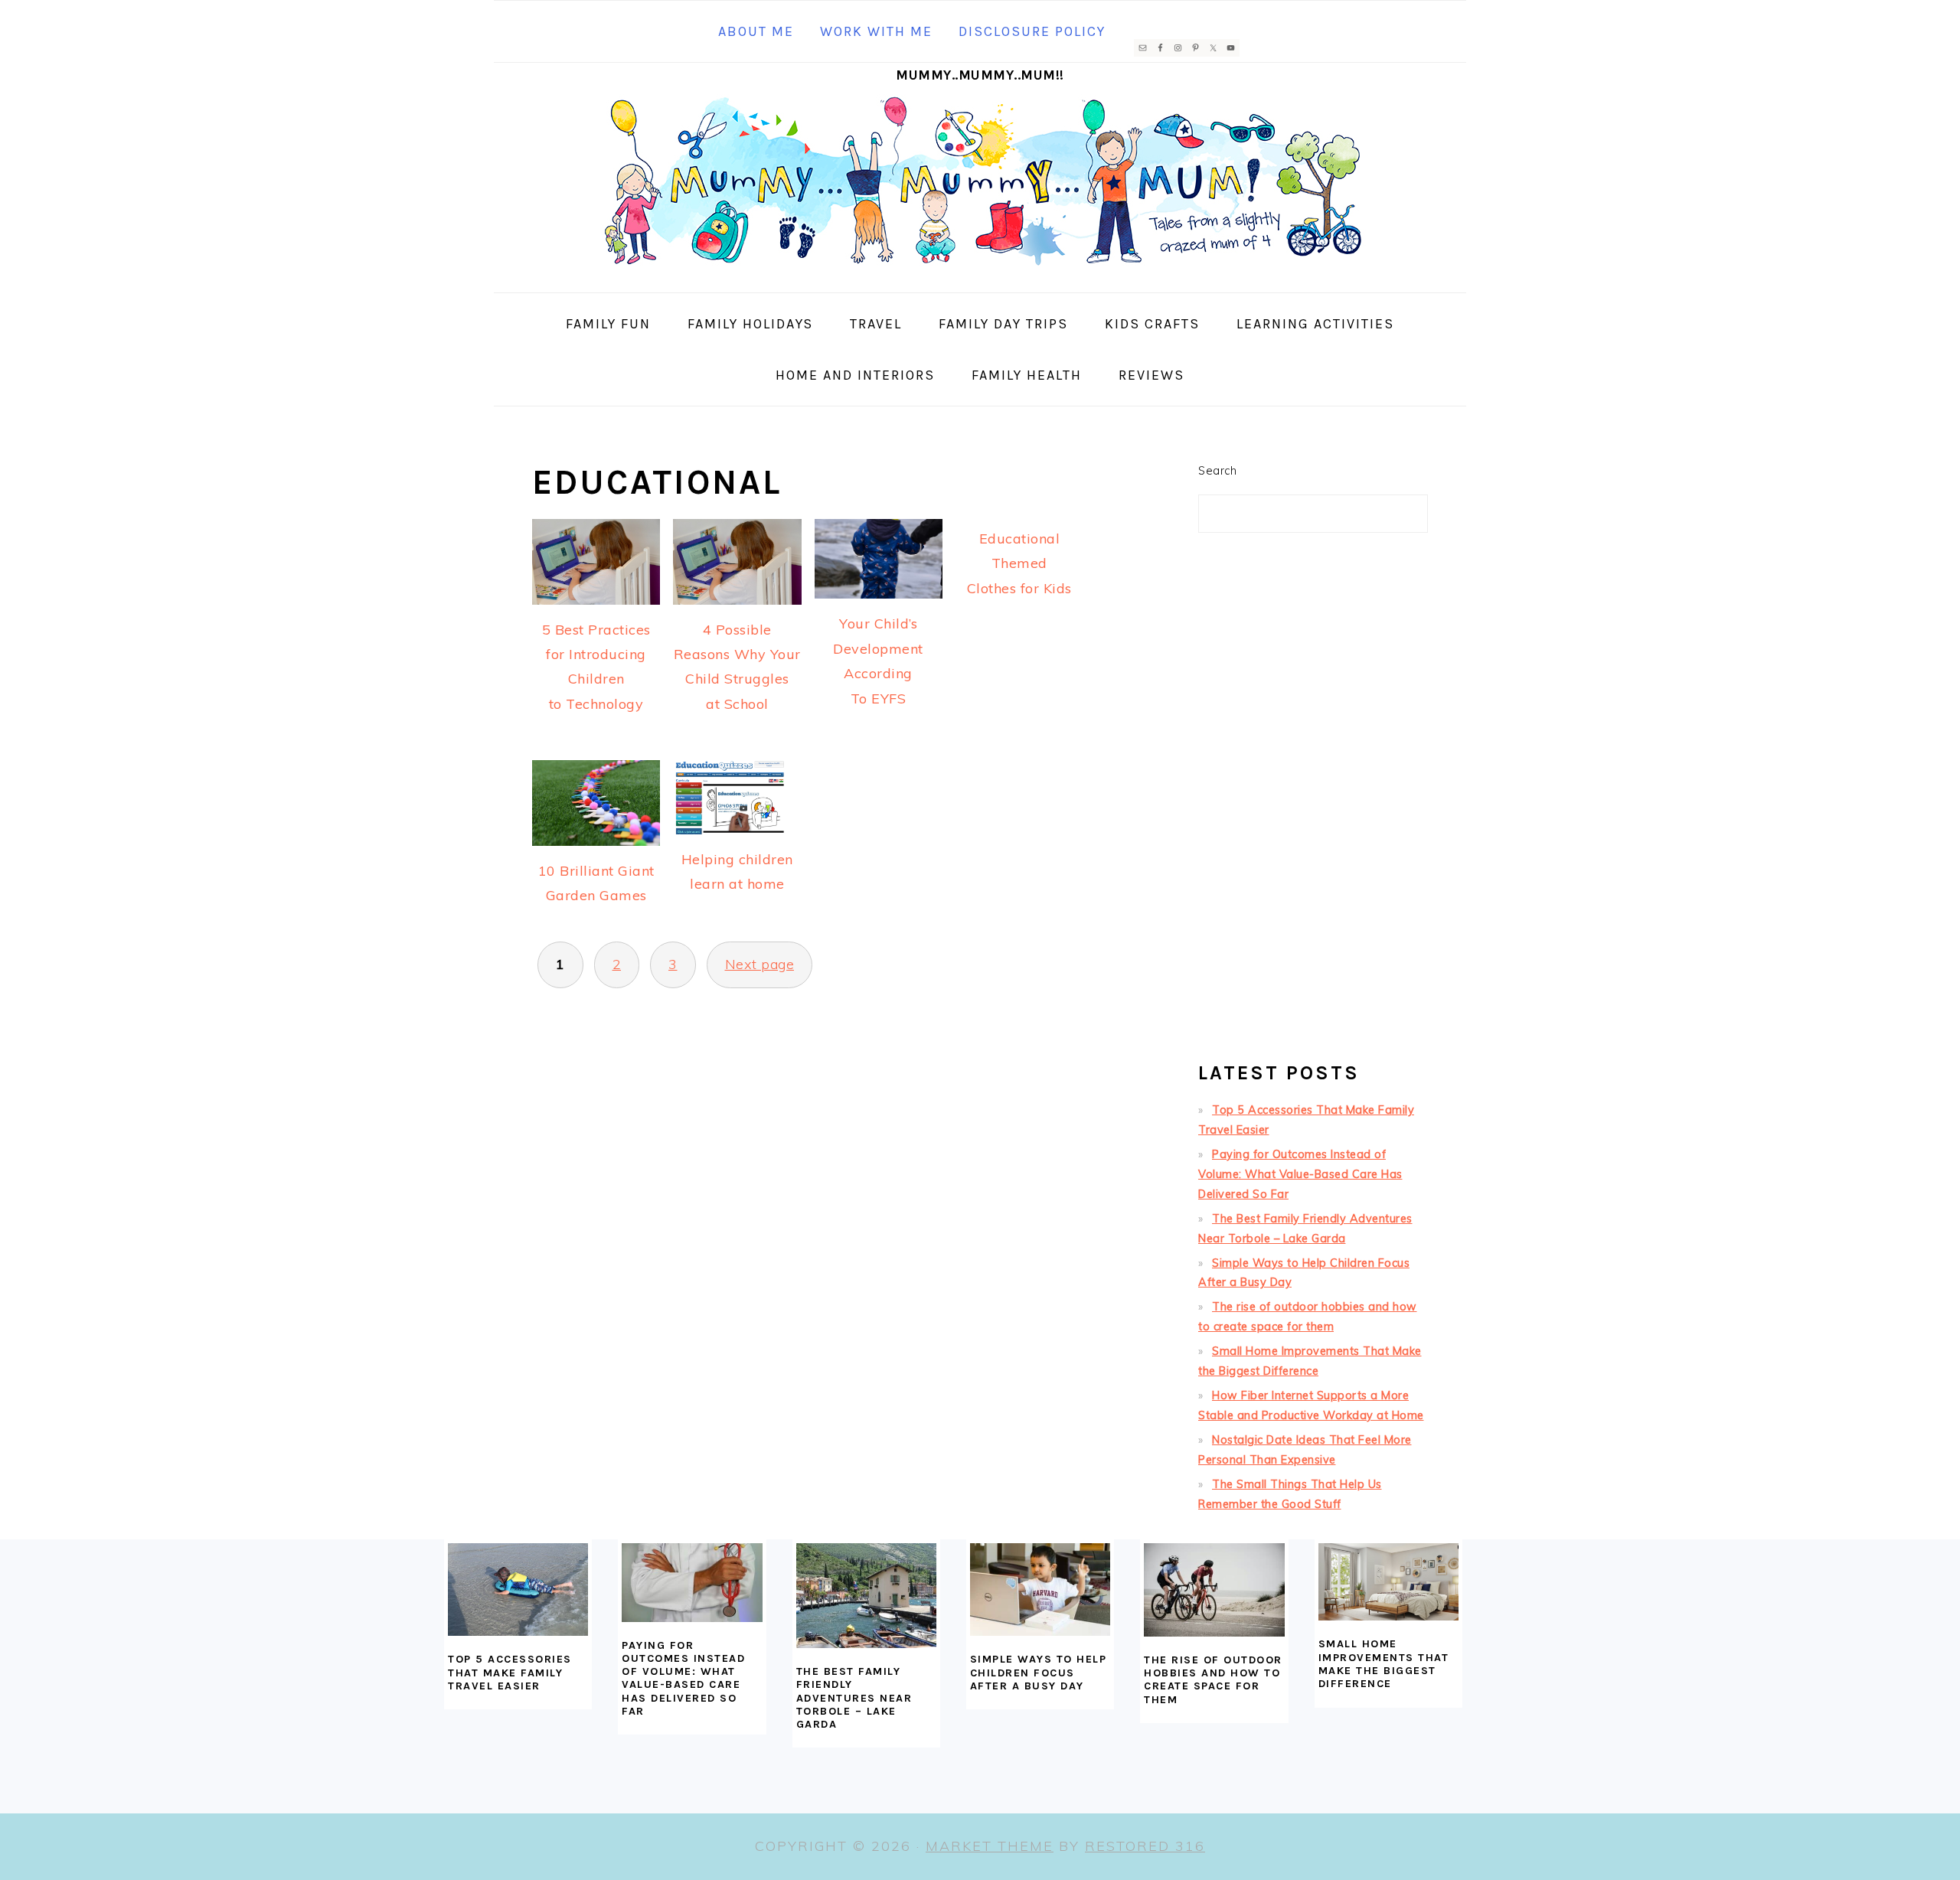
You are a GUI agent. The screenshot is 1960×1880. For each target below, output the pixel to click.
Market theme (990, 1846)
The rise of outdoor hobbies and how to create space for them (1213, 1680)
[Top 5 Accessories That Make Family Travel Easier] (518, 1590)
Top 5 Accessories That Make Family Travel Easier (510, 1673)
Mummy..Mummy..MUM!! (980, 75)
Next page (760, 964)
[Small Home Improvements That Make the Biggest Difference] (1388, 1582)
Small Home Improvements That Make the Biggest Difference (1384, 1664)
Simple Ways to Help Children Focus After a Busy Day (1039, 1673)
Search (1217, 471)
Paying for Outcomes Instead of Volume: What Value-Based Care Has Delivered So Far (1300, 1174)
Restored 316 (1145, 1846)
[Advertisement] (1313, 804)
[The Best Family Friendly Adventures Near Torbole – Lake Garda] (866, 1596)
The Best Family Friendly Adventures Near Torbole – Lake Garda (854, 1698)
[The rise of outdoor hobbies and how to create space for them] (1214, 1590)
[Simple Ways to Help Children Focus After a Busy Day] (1040, 1590)
